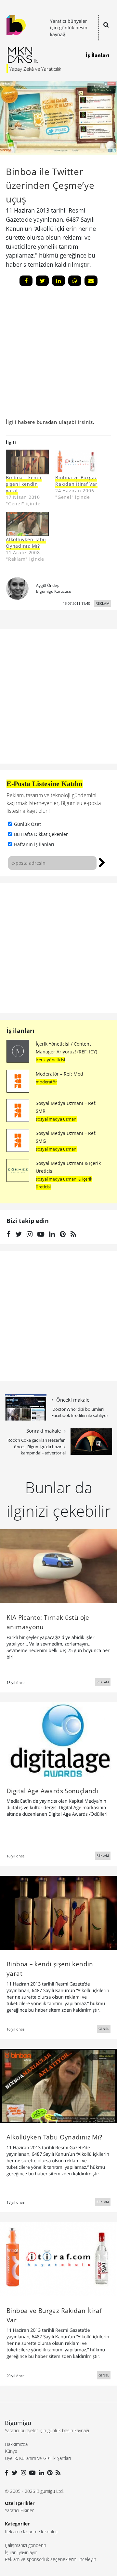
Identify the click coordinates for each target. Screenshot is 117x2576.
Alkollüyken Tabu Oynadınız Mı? (26, 543)
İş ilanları (20, 1031)
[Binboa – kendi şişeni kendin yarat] (58, 1912)
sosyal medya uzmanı (57, 1119)
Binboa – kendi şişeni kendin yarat (24, 484)
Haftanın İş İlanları (34, 844)
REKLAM (103, 603)
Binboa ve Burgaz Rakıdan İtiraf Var (76, 481)
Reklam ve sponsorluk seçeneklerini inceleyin (51, 2559)
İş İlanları (97, 55)
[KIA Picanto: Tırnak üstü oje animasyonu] (58, 1566)
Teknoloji (49, 2531)
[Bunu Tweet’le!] (42, 281)
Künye (11, 2451)
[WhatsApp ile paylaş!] (75, 281)
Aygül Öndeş (47, 585)
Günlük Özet (27, 824)
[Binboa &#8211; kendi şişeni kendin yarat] (27, 462)
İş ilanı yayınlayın (21, 2552)
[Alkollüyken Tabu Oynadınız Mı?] (27, 524)
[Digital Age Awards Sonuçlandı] (58, 1739)
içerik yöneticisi (50, 1060)
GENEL (104, 2029)
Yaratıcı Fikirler (19, 2510)
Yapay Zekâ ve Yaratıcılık (35, 69)
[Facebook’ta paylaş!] (26, 281)
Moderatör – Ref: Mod (59, 1074)
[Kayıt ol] (102, 862)
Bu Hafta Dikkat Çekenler (41, 834)
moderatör (46, 1082)
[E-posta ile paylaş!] (91, 281)
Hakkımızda (16, 2444)
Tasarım (30, 2531)
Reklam (12, 2531)
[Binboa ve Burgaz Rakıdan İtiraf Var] (77, 462)
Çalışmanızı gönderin (26, 2545)
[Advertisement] (58, 948)
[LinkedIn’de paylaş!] (58, 281)
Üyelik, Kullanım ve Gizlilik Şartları (38, 2458)
